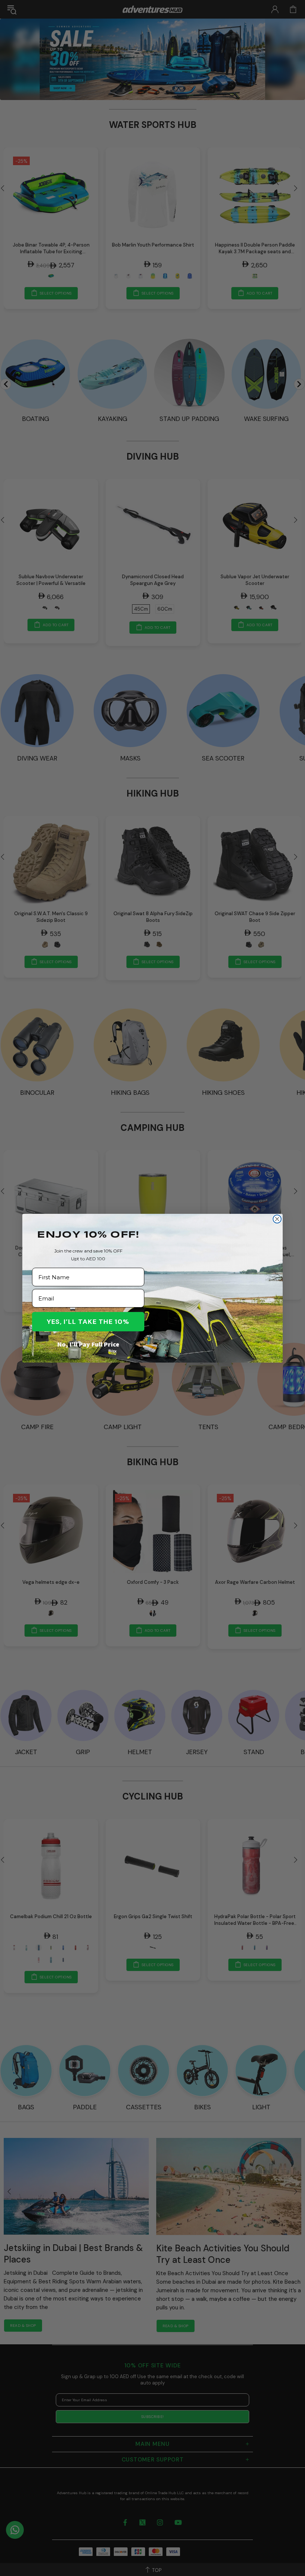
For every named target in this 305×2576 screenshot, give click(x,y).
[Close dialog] (277, 1219)
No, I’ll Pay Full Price (88, 1344)
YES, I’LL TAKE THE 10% (88, 1322)
